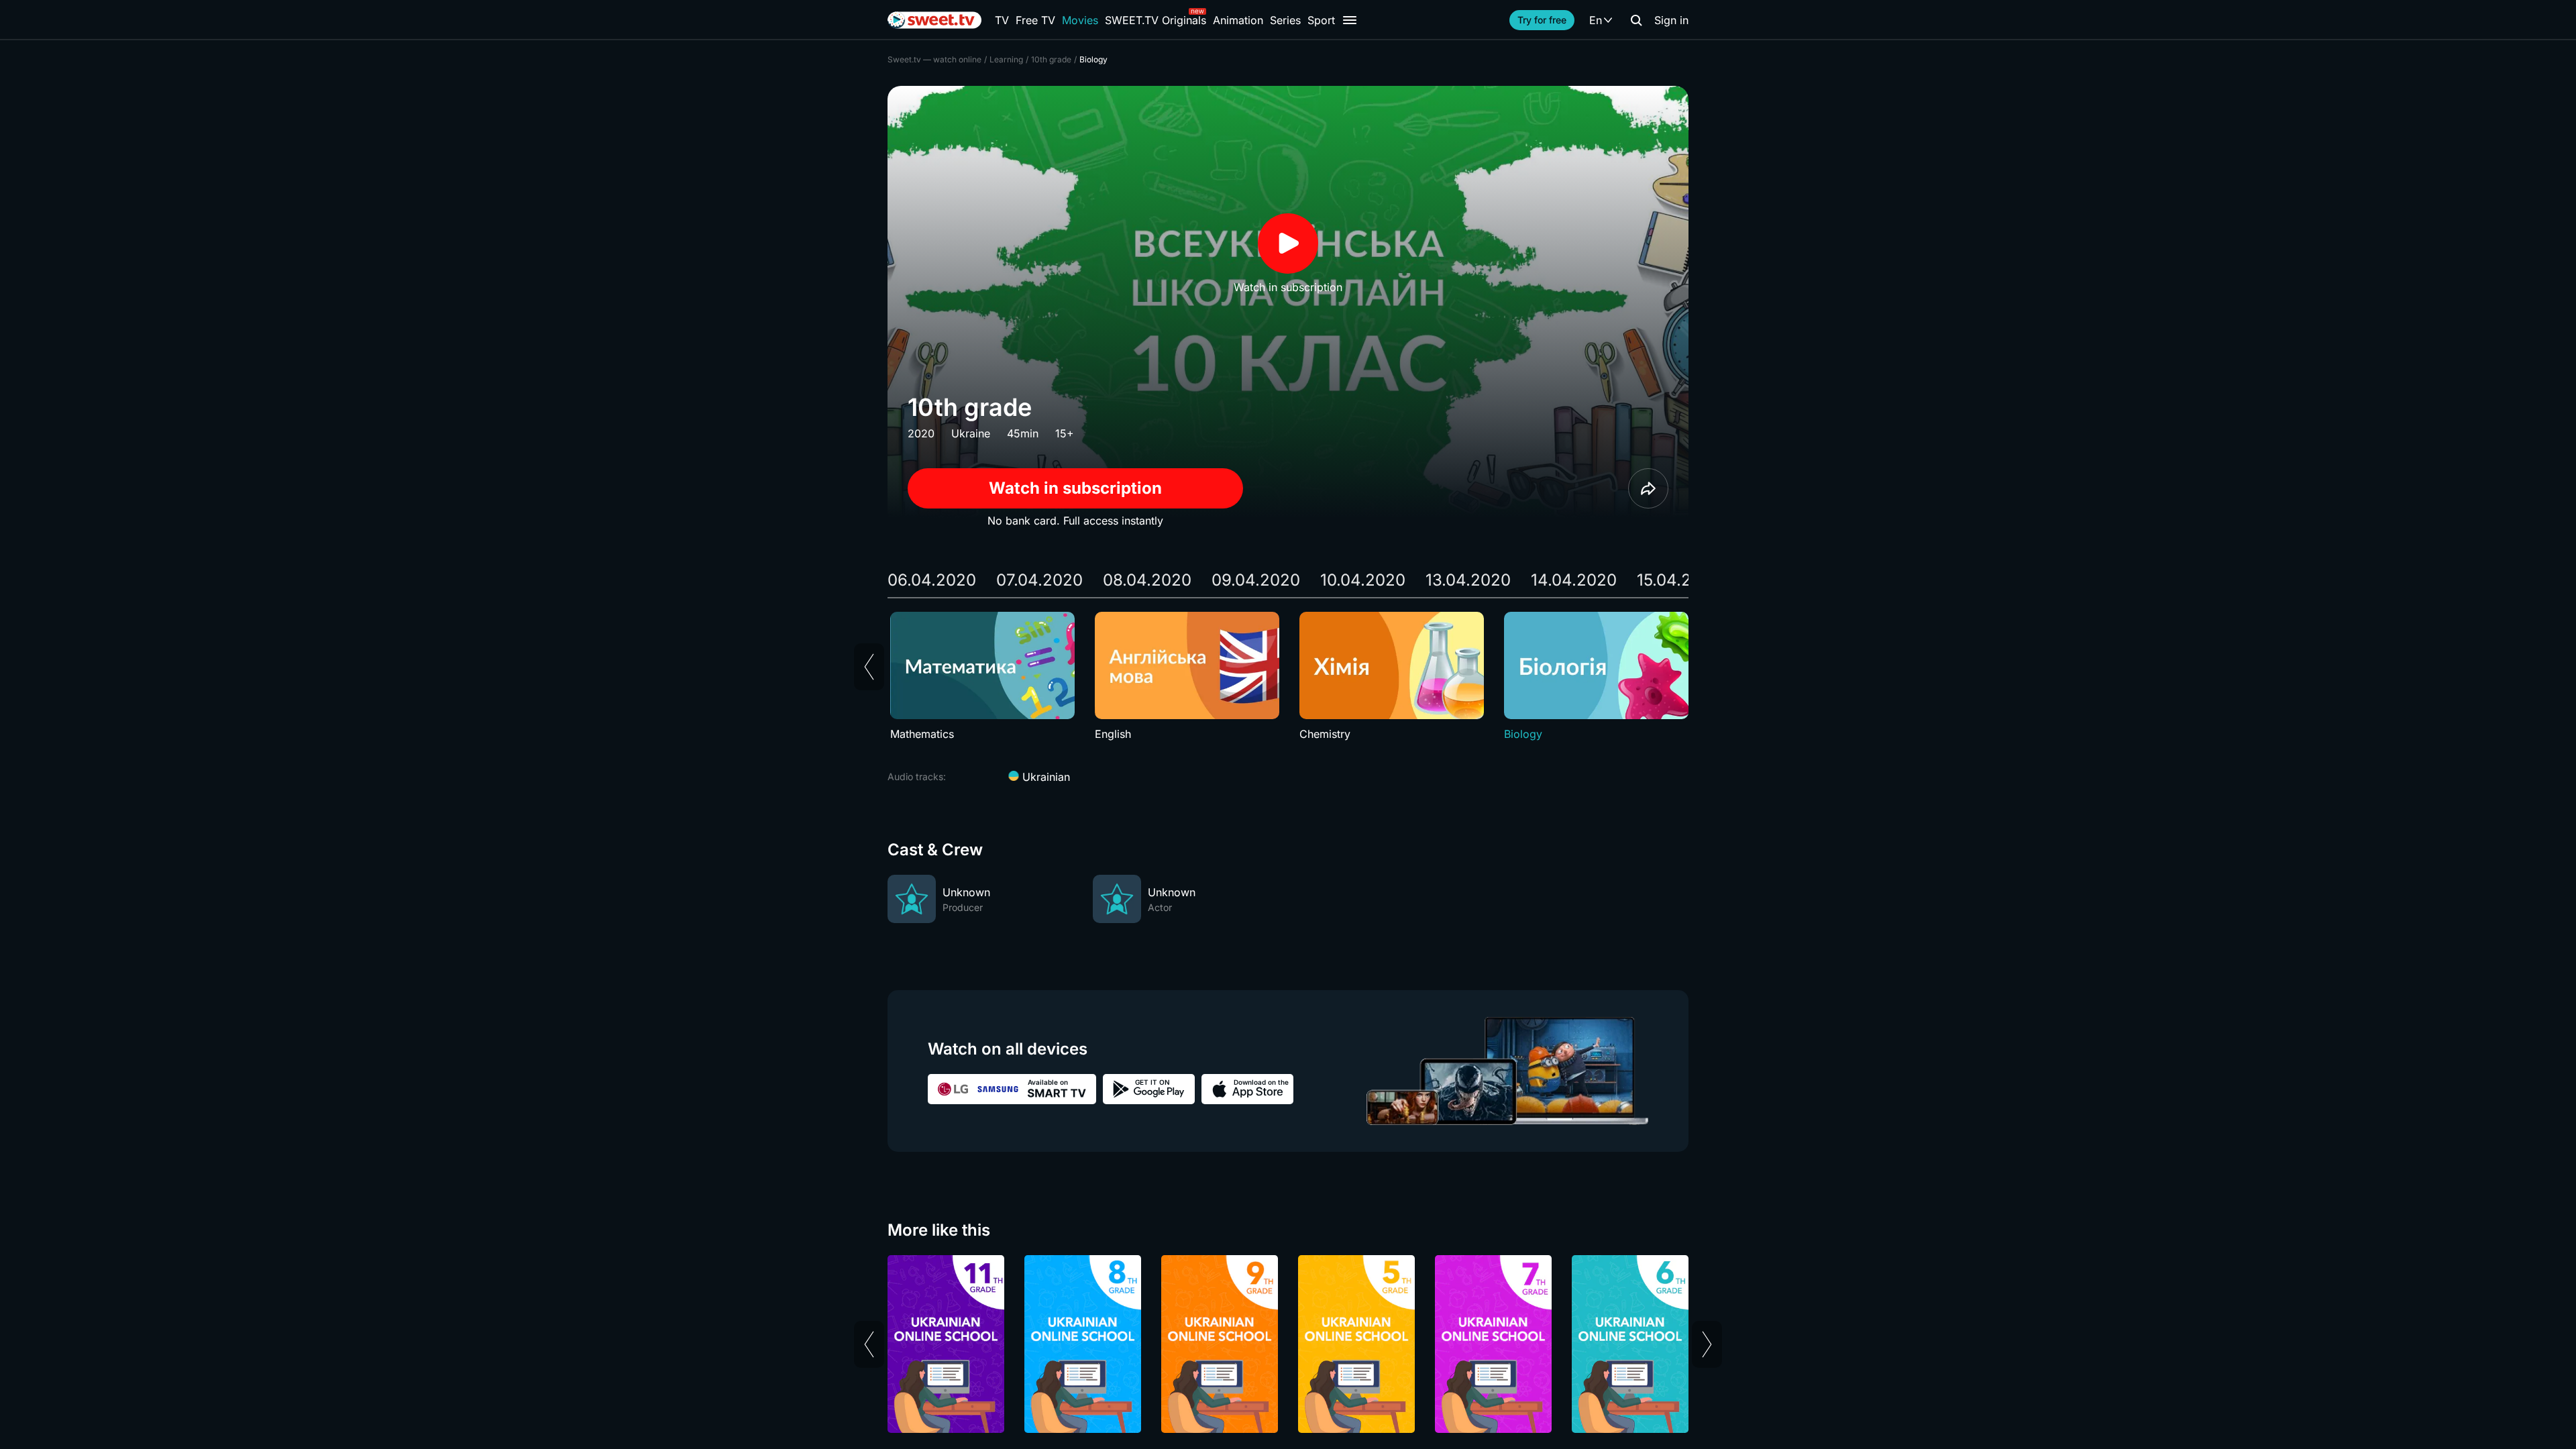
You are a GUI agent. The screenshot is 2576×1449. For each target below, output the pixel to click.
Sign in (1671, 20)
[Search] (1636, 20)
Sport (1321, 20)
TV (1002, 20)
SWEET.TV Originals (1156, 20)
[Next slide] (1707, 1344)
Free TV (1035, 20)
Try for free (1542, 20)
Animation (1238, 20)
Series (1285, 20)
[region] (1288, 677)
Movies (1080, 20)
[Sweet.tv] (934, 20)
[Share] (1648, 488)
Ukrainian (1044, 777)
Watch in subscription (1075, 488)
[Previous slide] (869, 667)
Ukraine (971, 433)
